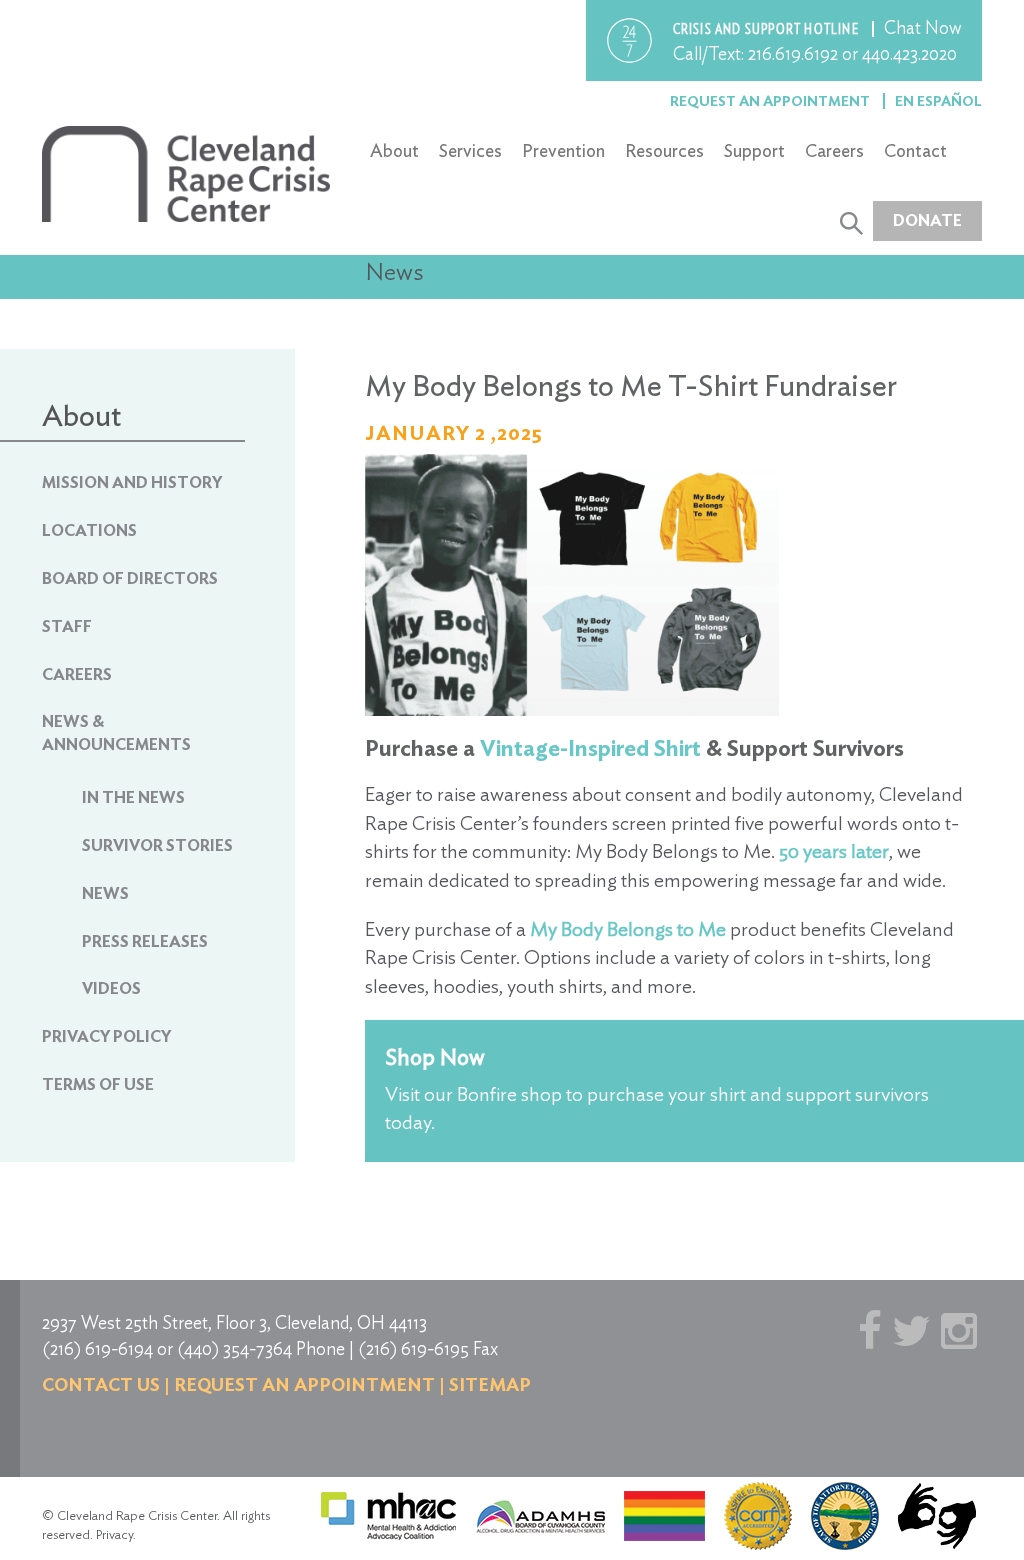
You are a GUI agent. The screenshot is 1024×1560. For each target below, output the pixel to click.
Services (470, 150)
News (105, 893)
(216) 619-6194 (97, 1348)
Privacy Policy (106, 1036)
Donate (927, 220)
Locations (89, 530)
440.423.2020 (909, 53)
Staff (67, 626)
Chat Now (923, 27)
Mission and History (132, 482)
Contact (915, 150)
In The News (133, 797)
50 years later (834, 851)
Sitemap (490, 1384)
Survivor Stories (157, 845)
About (394, 150)
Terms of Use (98, 1084)
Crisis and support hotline (767, 29)
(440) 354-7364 (234, 1348)
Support (754, 150)
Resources (664, 150)
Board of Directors (130, 578)
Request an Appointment (771, 101)
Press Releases (145, 941)
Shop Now (435, 1057)
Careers (834, 150)
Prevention (563, 150)
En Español (938, 101)
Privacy (114, 1534)
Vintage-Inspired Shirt (590, 748)
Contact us (101, 1384)
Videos (111, 988)
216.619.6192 (793, 53)
